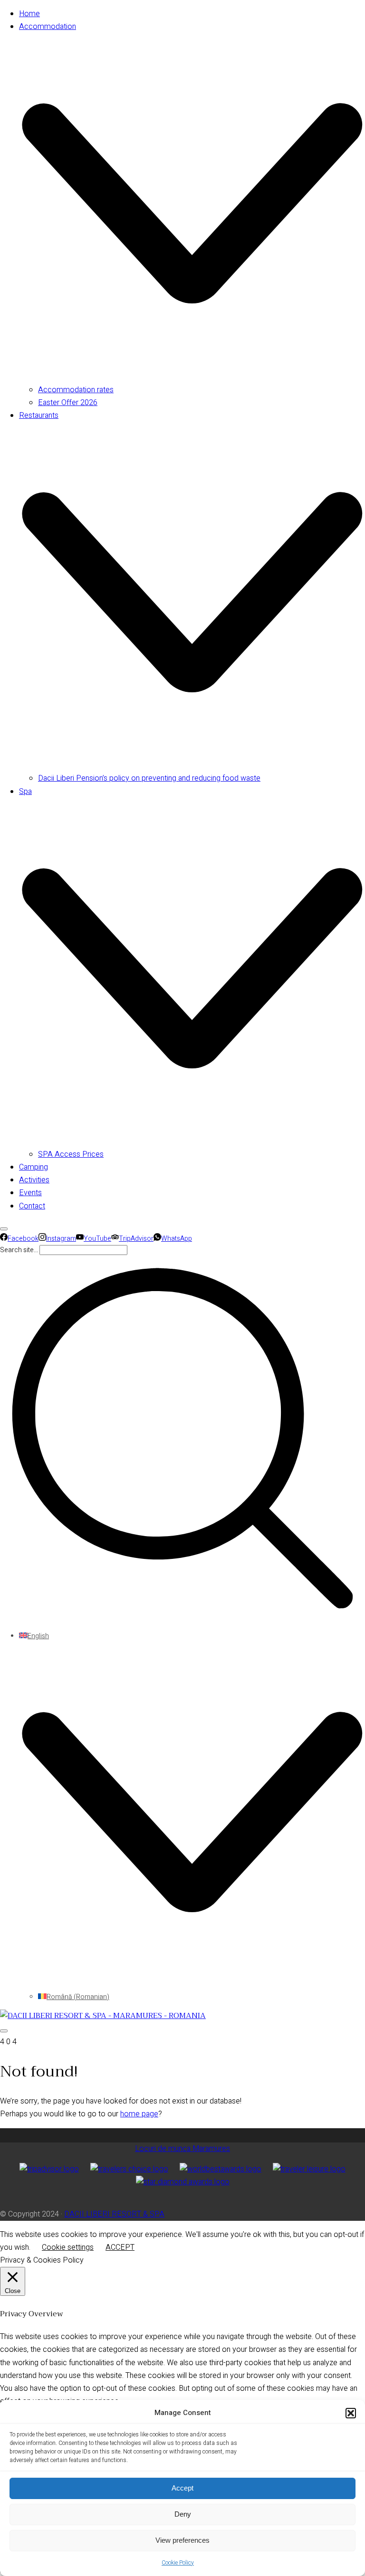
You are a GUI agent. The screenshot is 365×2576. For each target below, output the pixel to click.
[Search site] (182, 1618)
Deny (183, 2514)
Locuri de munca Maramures (182, 2149)
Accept (182, 2488)
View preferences (182, 2540)
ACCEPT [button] (120, 2247)
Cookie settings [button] (68, 2247)
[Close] (4, 1229)
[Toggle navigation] (4, 2031)
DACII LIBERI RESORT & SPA (114, 2214)
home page (139, 2114)
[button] (351, 2413)
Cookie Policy (178, 2563)
